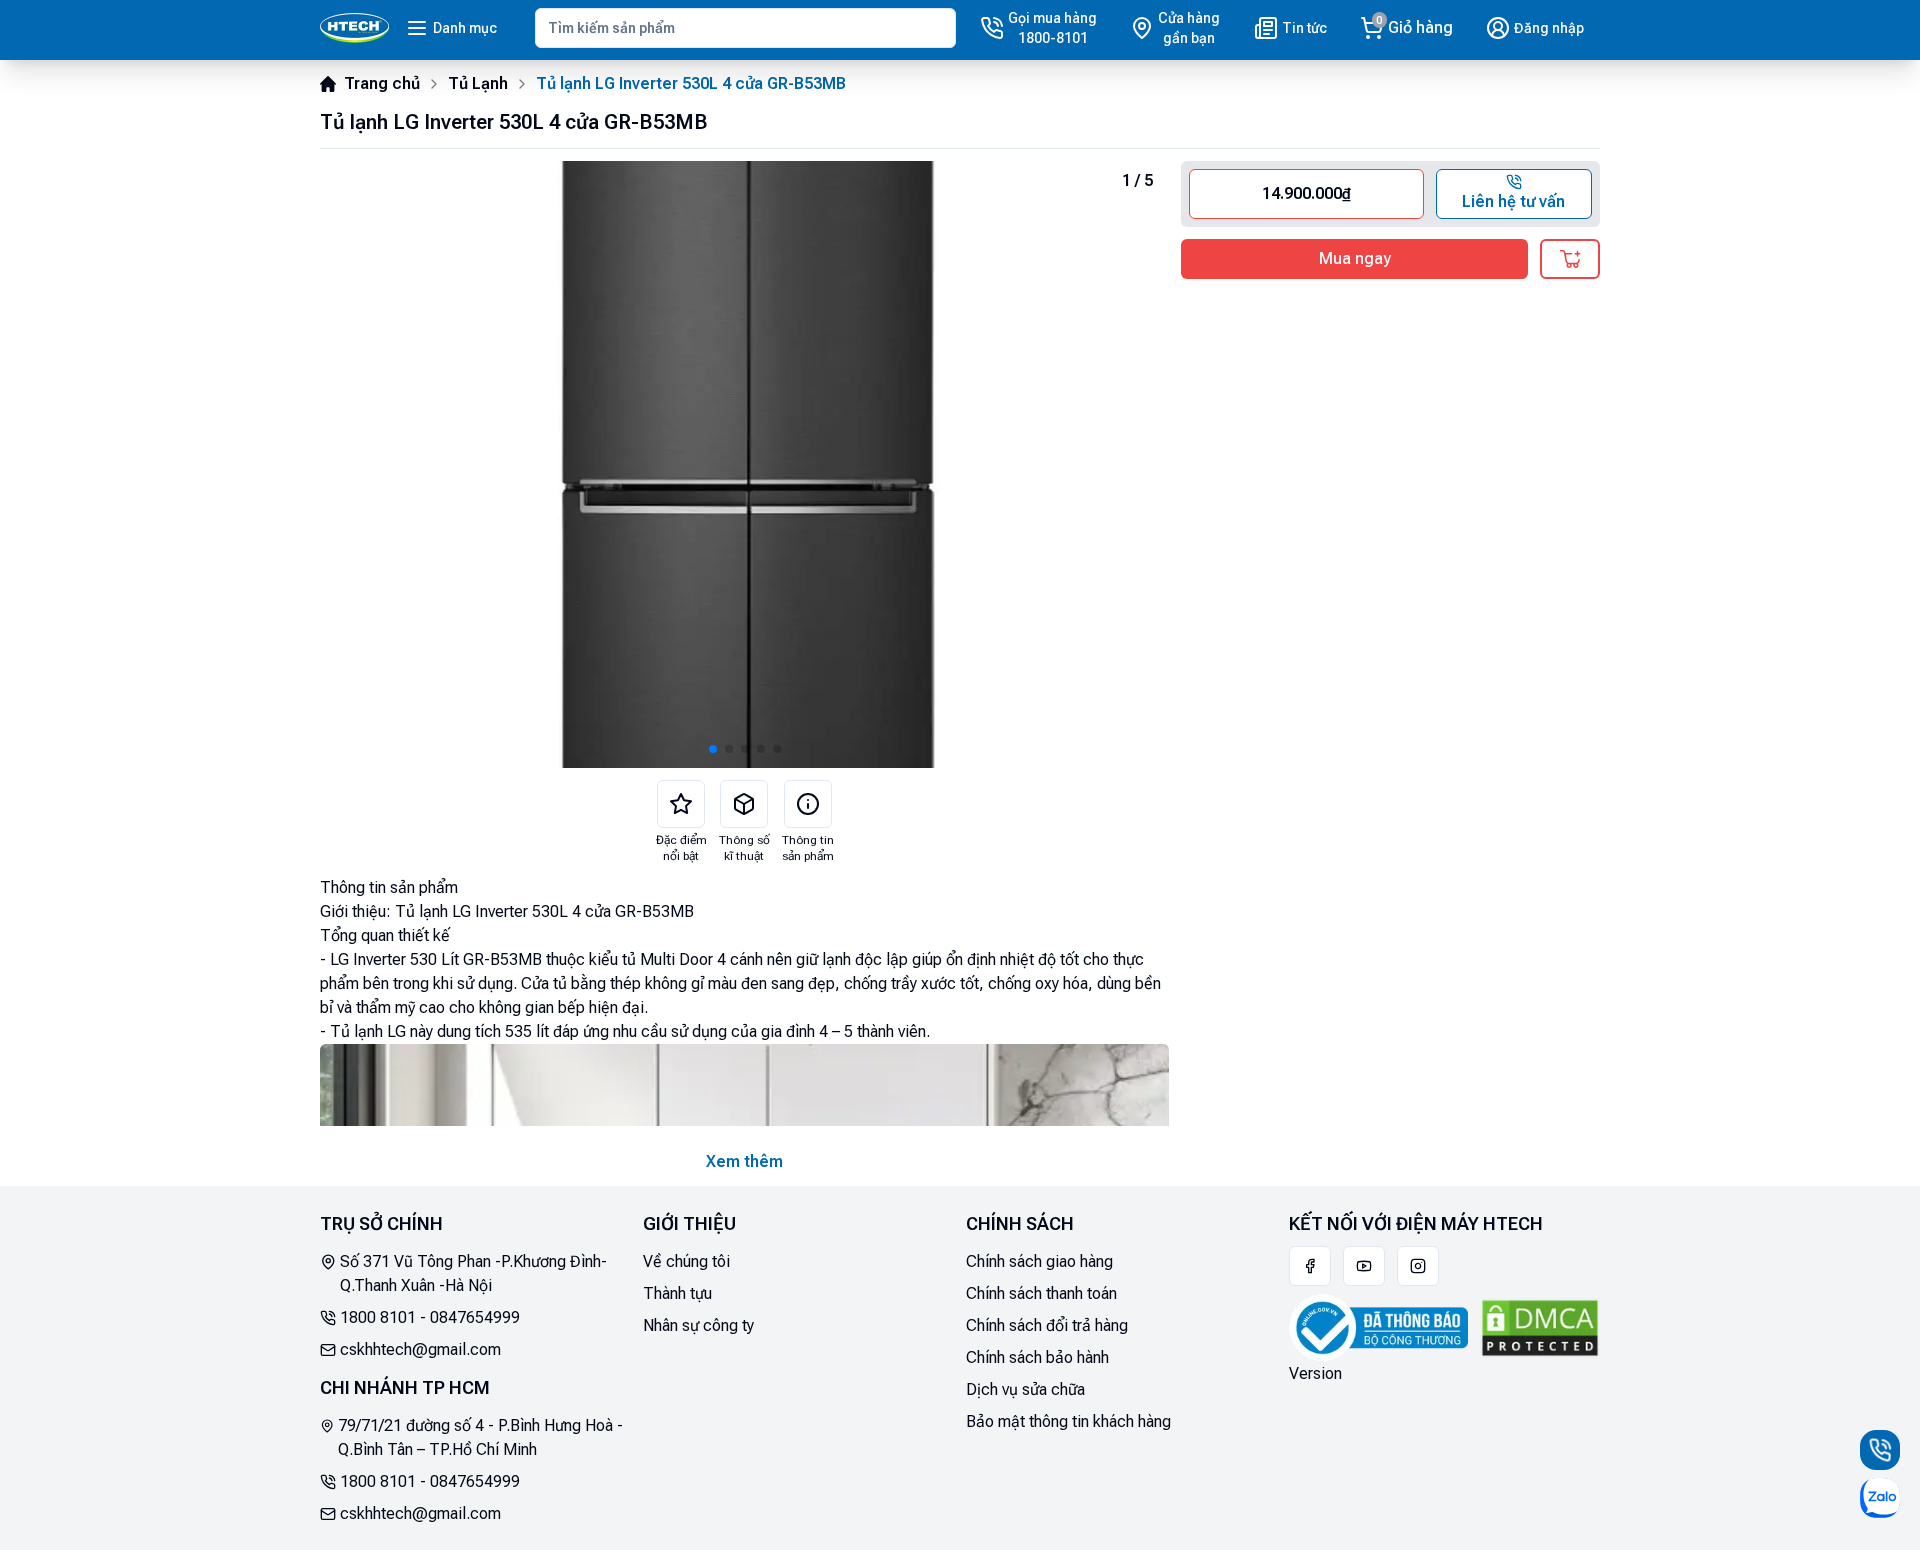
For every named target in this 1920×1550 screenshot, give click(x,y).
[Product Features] (681, 804)
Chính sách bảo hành (1037, 1357)
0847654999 (475, 1317)
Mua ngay (1355, 258)
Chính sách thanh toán (1041, 1293)
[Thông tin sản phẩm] (808, 804)
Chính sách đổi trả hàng (1047, 1325)
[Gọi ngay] (1880, 1450)
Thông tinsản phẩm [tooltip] (808, 848)
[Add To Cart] (1570, 259)
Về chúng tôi (686, 1261)
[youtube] (1364, 1266)
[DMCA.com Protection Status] (1540, 1328)
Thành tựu (677, 1293)
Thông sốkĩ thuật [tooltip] (744, 848)
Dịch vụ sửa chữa (1025, 1389)
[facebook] (1310, 1266)
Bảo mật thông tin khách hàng (1068, 1421)
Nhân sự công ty (698, 1325)
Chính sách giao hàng (1039, 1261)
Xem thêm (744, 1161)
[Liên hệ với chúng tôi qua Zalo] (1880, 1498)
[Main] (354, 28)
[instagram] (1418, 1266)
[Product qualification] (744, 804)
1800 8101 (378, 1317)
